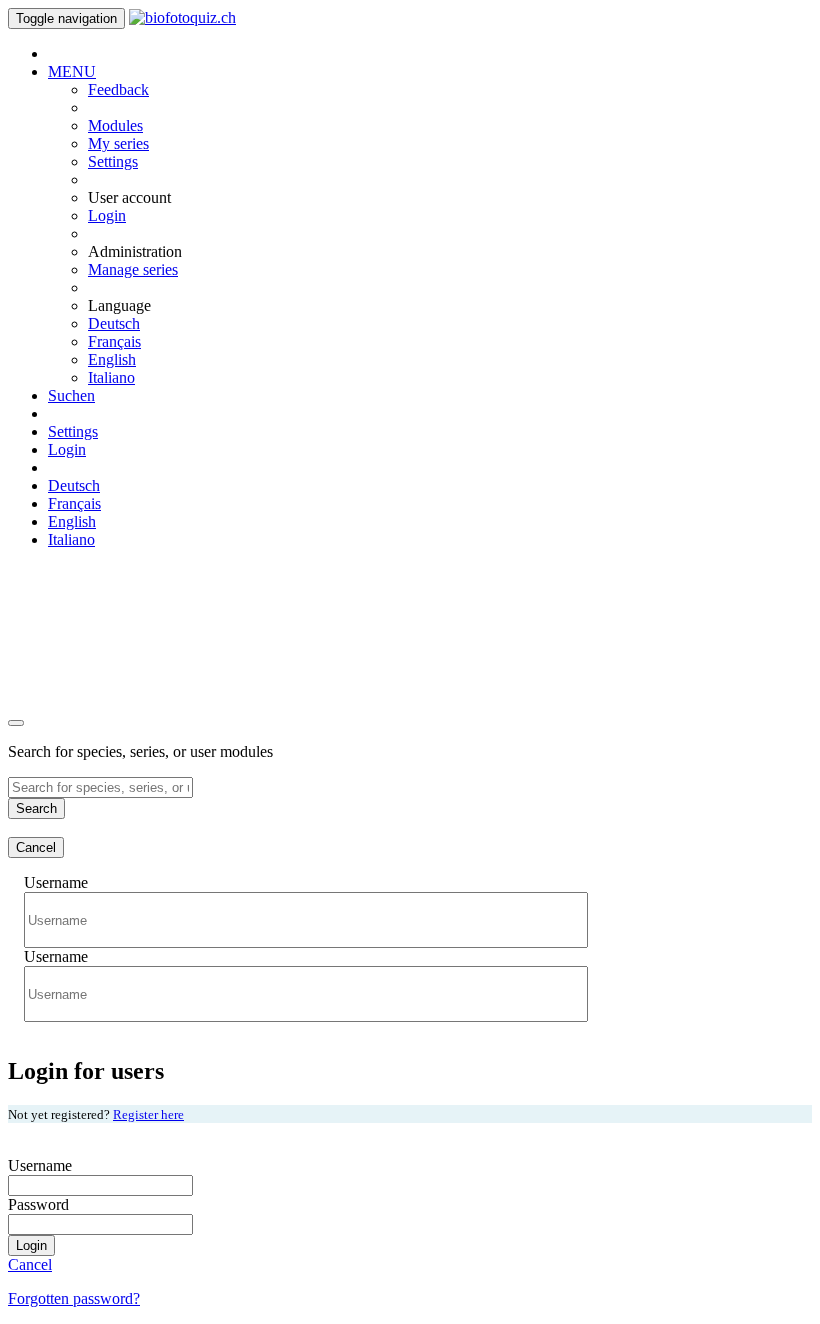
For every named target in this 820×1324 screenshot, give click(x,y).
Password (38, 1204)
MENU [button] (72, 71)
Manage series (133, 269)
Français (114, 341)
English (112, 359)
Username (56, 882)
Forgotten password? (74, 1298)
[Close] (16, 723)
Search (36, 808)
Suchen (71, 395)
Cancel (36, 847)
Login (107, 215)
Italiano (111, 377)
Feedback (118, 89)
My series (118, 143)
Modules (115, 125)
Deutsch (114, 323)
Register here (148, 1114)
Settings (113, 161)
